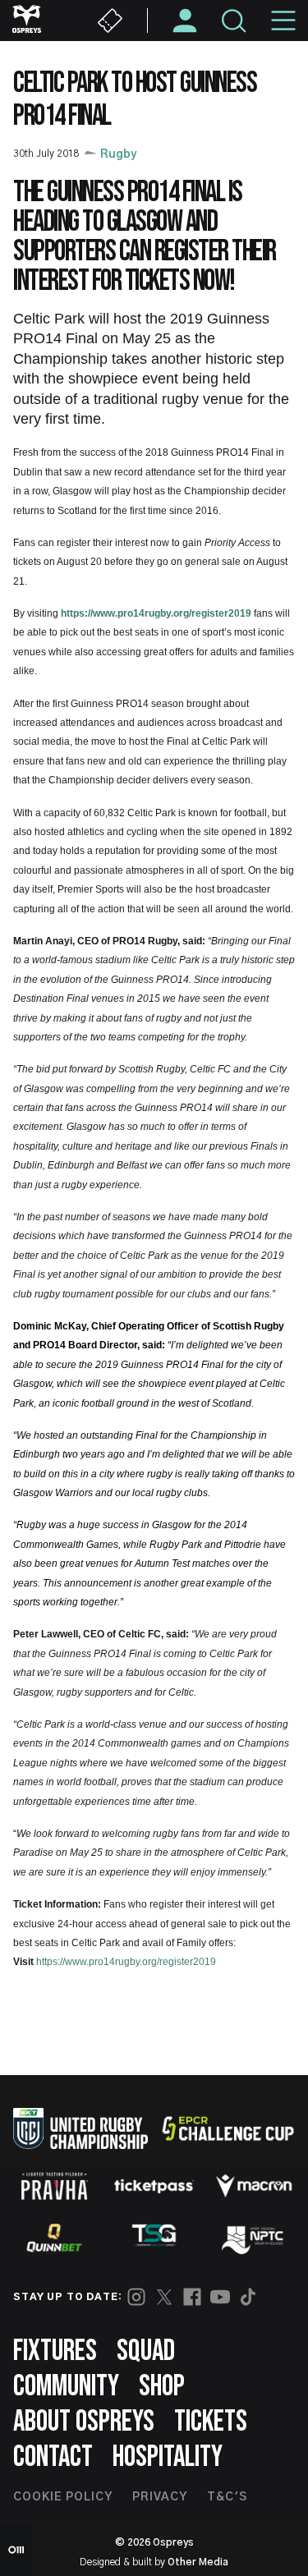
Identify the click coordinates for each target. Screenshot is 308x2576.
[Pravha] (54, 2186)
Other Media (198, 2562)
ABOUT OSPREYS (84, 2422)
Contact (53, 2457)
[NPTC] (254, 2238)
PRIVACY (160, 2497)
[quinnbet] (54, 2238)
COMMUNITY (66, 2387)
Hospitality (168, 2457)
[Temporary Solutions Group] (154, 2238)
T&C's (227, 2497)
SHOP (162, 2387)
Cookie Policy (63, 2497)
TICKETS (211, 2422)
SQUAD (146, 2351)
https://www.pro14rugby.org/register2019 (156, 613)
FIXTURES (55, 2351)
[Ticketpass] (154, 2186)
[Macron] (254, 2186)
